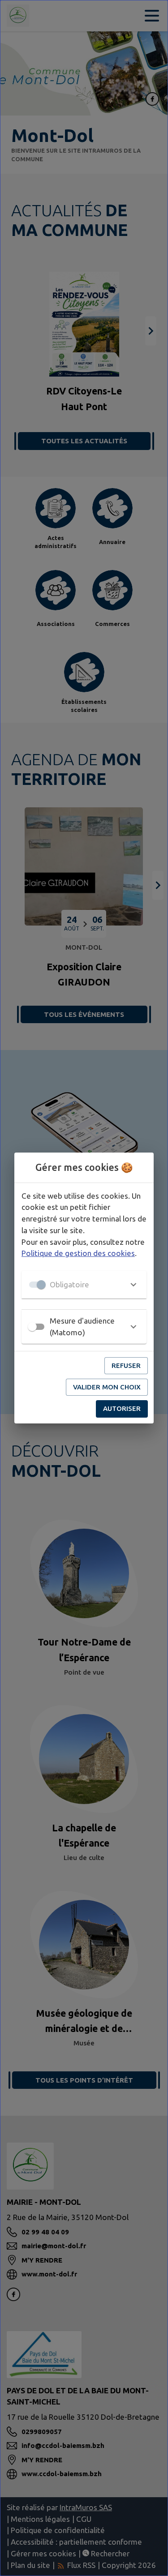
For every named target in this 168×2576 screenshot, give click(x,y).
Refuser (126, 1365)
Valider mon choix (107, 1387)
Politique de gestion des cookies (78, 1253)
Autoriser (122, 1408)
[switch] (32, 1327)
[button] (84, 1285)
